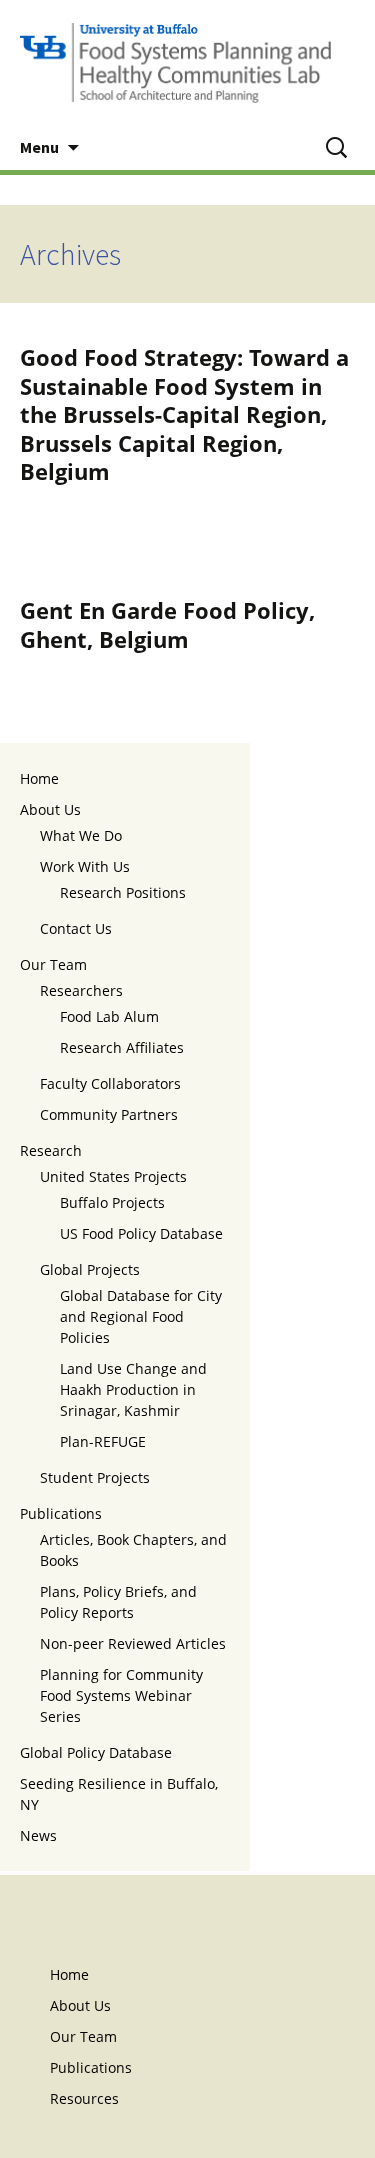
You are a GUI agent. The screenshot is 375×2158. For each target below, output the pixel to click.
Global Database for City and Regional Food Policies (141, 1316)
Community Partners (109, 1114)
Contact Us (76, 928)
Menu (39, 147)
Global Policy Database (96, 1752)
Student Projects (95, 1477)
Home (39, 778)
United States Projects (113, 1176)
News (38, 1835)
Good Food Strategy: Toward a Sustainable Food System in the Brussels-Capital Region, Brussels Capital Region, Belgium (184, 414)
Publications (61, 1513)
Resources (84, 2098)
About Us (50, 809)
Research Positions (123, 892)
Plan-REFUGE (103, 1441)
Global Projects (90, 1269)
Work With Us (85, 866)
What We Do (81, 835)
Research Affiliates (122, 1047)
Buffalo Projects (112, 1202)
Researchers (81, 990)
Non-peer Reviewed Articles (133, 1643)
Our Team (53, 964)
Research (51, 1150)
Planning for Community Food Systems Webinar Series (121, 1695)
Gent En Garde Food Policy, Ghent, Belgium (167, 624)
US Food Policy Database (141, 1233)
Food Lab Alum (109, 1016)
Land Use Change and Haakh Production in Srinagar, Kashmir (133, 1389)
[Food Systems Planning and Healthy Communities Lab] (187, 62)
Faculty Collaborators (110, 1083)
